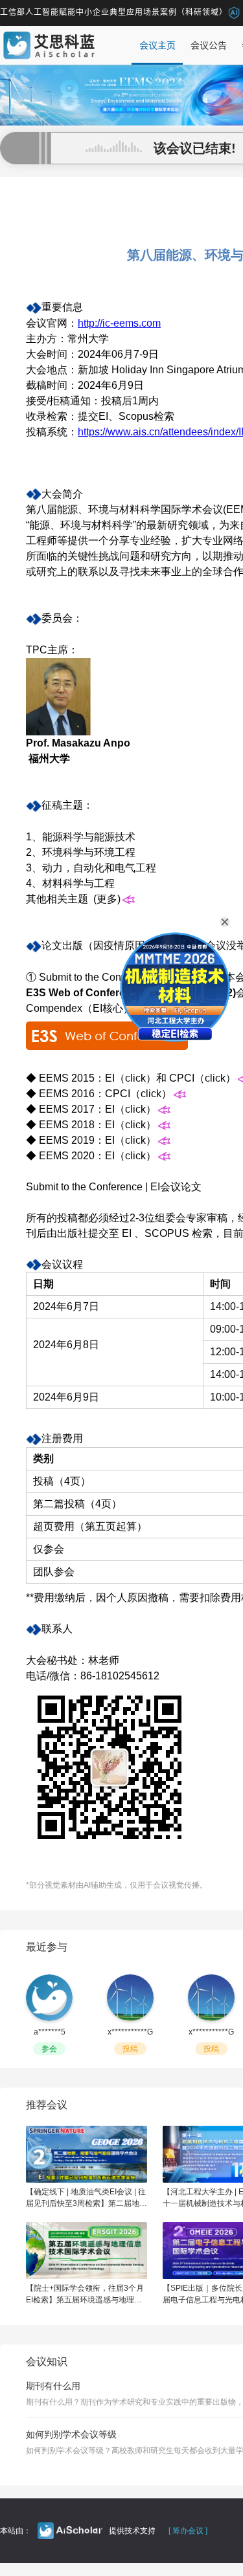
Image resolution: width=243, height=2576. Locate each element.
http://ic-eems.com (119, 323)
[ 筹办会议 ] (188, 2531)
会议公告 (209, 45)
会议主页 (157, 45)
